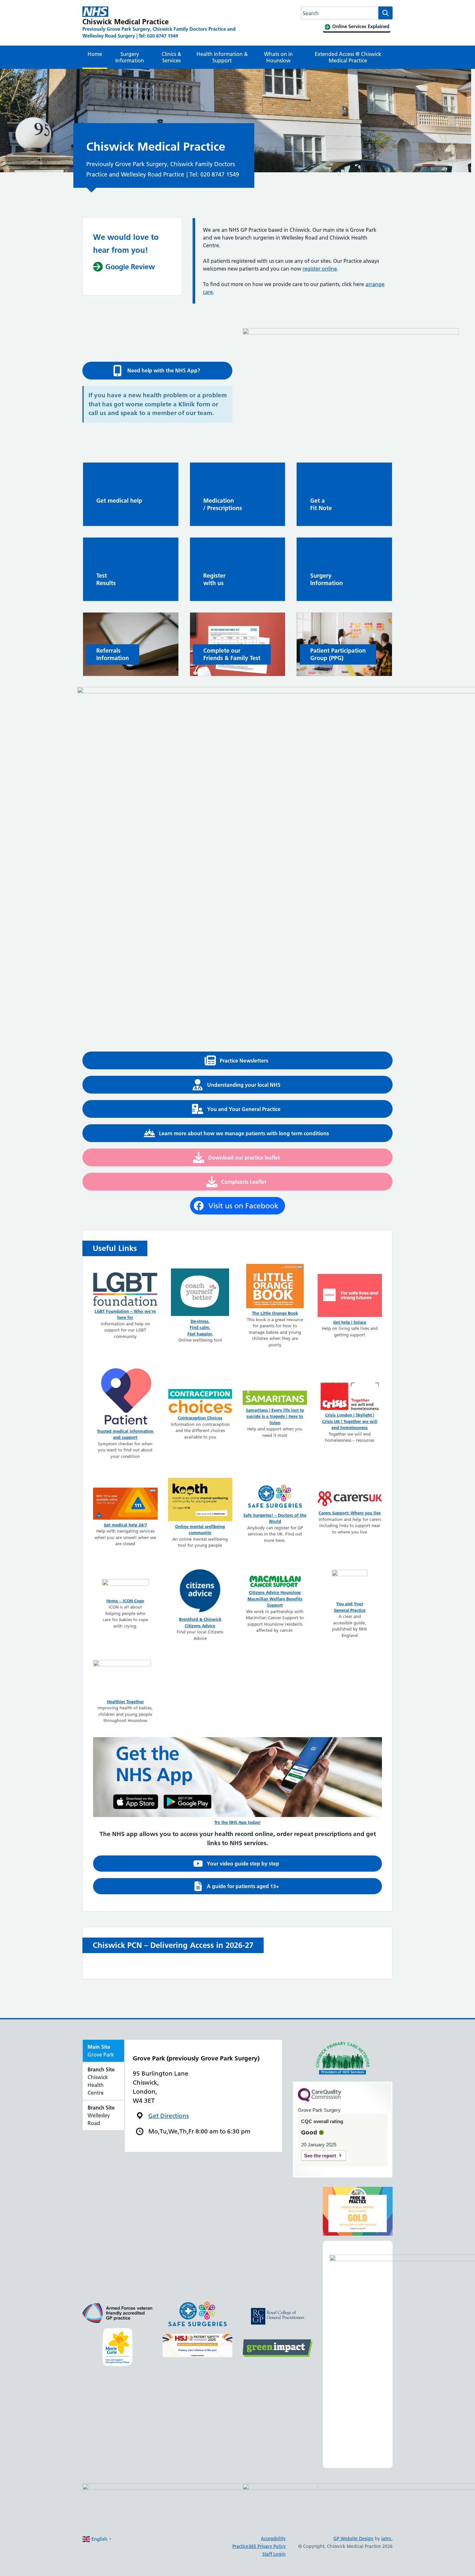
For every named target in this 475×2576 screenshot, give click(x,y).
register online (320, 269)
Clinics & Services (171, 57)
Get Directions (169, 2116)
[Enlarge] (224, 2308)
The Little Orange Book (275, 1313)
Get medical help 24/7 (125, 1525)
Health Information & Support (222, 57)
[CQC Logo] (320, 2100)
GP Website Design (354, 2539)
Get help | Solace (350, 1322)
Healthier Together (125, 1702)
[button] (157, 371)
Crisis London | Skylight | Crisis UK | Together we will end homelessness (350, 1421)
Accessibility (273, 2539)
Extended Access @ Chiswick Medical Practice (348, 57)
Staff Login (274, 2554)
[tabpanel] (203, 2095)
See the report (320, 2156)
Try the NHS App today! (238, 1822)
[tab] (103, 2051)
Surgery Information (130, 57)
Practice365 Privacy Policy (259, 2546)
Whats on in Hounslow (278, 57)
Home (95, 54)
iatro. (387, 2539)
